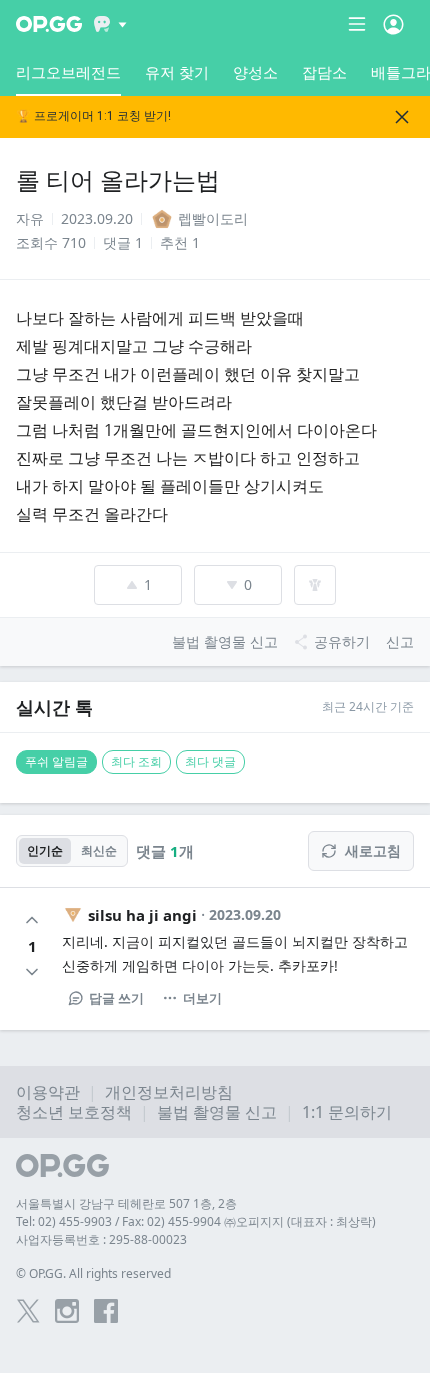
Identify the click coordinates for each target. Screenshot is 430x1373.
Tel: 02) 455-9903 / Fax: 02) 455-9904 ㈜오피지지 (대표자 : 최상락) (196, 1221)
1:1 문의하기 (347, 1112)
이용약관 (48, 1092)
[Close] (402, 117)
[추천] (32, 920)
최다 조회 (136, 761)
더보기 (202, 998)
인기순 (45, 850)
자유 (30, 218)
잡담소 (324, 72)
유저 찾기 (177, 72)
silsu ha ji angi (142, 915)
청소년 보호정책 (74, 1112)
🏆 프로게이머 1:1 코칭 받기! (93, 116)
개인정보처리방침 (169, 1092)
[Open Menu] (393, 24)
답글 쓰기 (116, 998)
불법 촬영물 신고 (217, 1112)
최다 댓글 (210, 761)
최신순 (99, 850)
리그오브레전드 (68, 72)
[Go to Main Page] (49, 24)
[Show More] (110, 24)
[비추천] (32, 972)
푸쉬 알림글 (56, 761)
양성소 (255, 72)
